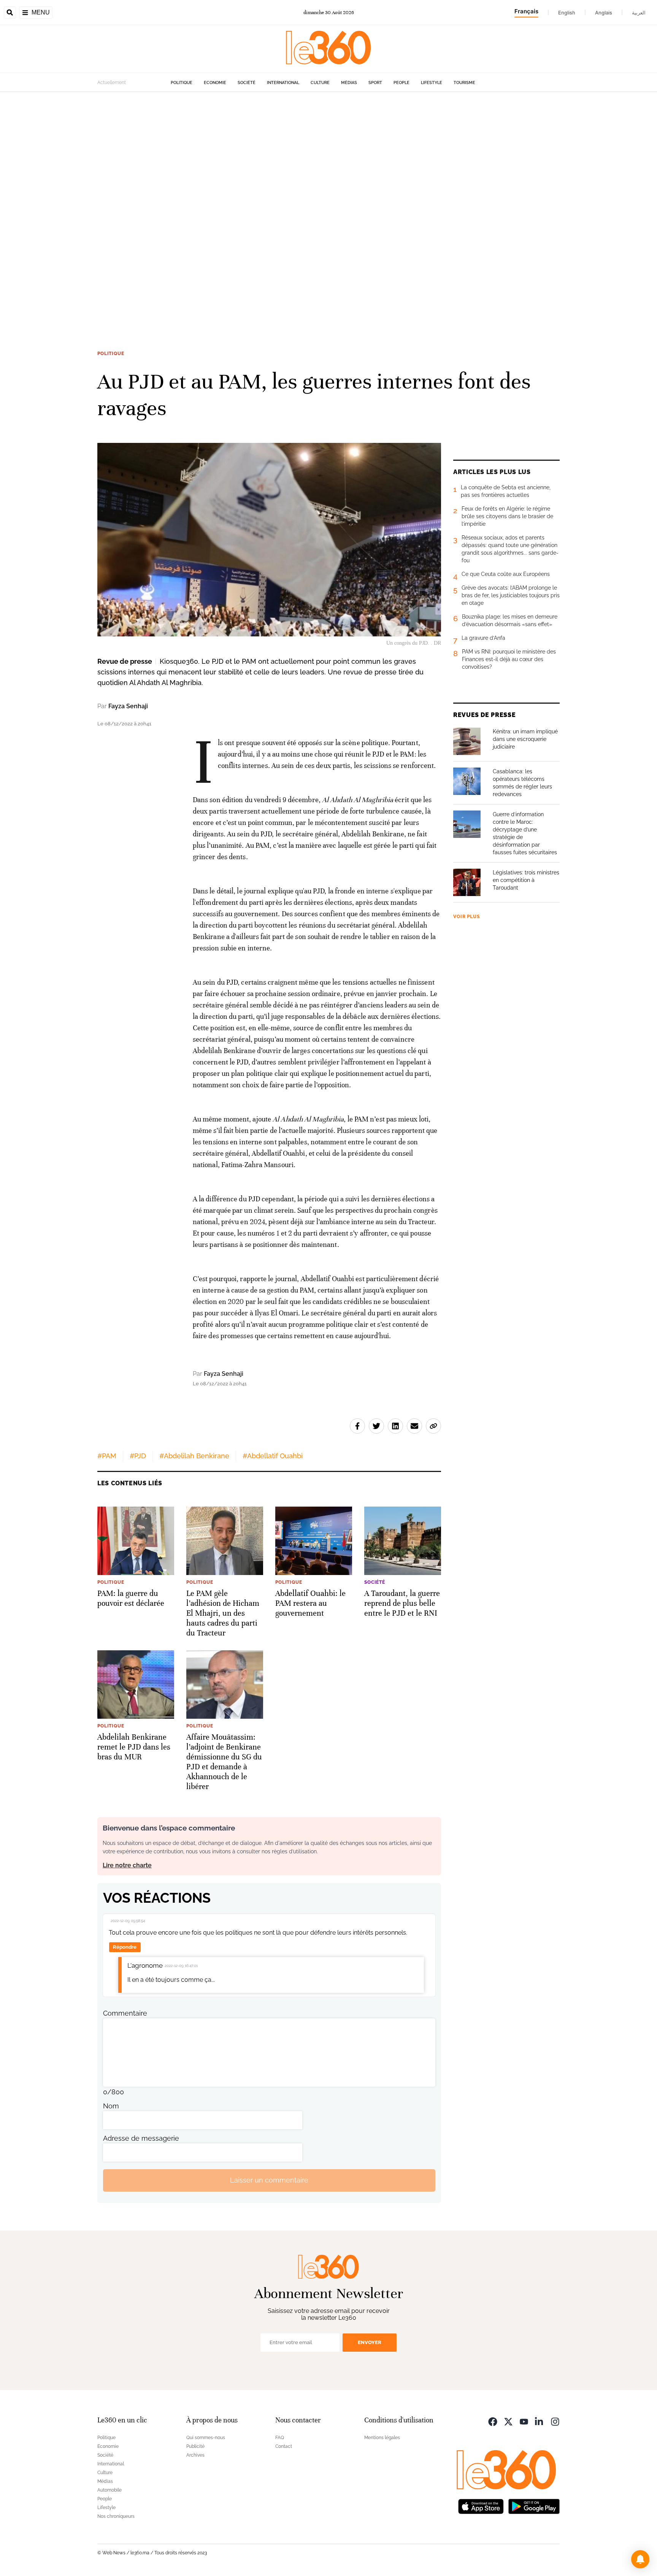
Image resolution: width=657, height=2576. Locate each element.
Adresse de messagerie (141, 2138)
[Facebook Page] (493, 2421)
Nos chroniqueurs (116, 2516)
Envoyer (370, 2342)
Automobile (109, 2490)
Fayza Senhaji (128, 706)
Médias (349, 83)
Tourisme (464, 83)
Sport (375, 83)
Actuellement (112, 82)
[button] (640, 2559)
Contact (284, 2446)
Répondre (125, 1947)
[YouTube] (524, 2421)
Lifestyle (432, 83)
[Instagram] (555, 2421)
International (283, 83)
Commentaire (125, 2013)
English (567, 13)
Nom (111, 2106)
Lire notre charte (127, 1865)
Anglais (604, 13)
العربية (639, 13)
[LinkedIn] (540, 2421)
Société (247, 83)
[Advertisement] (228, 206)
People (401, 83)
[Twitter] (508, 2421)
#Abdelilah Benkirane (194, 1456)
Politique (182, 83)
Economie (215, 83)
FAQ (280, 2438)
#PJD (138, 1456)
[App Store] (481, 2506)
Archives (195, 2455)
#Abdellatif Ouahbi (273, 1456)
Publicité (195, 2446)
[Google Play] (534, 2506)
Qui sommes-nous (206, 2438)
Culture (320, 83)
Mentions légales (382, 2438)
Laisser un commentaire (269, 2180)
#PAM (107, 1456)
